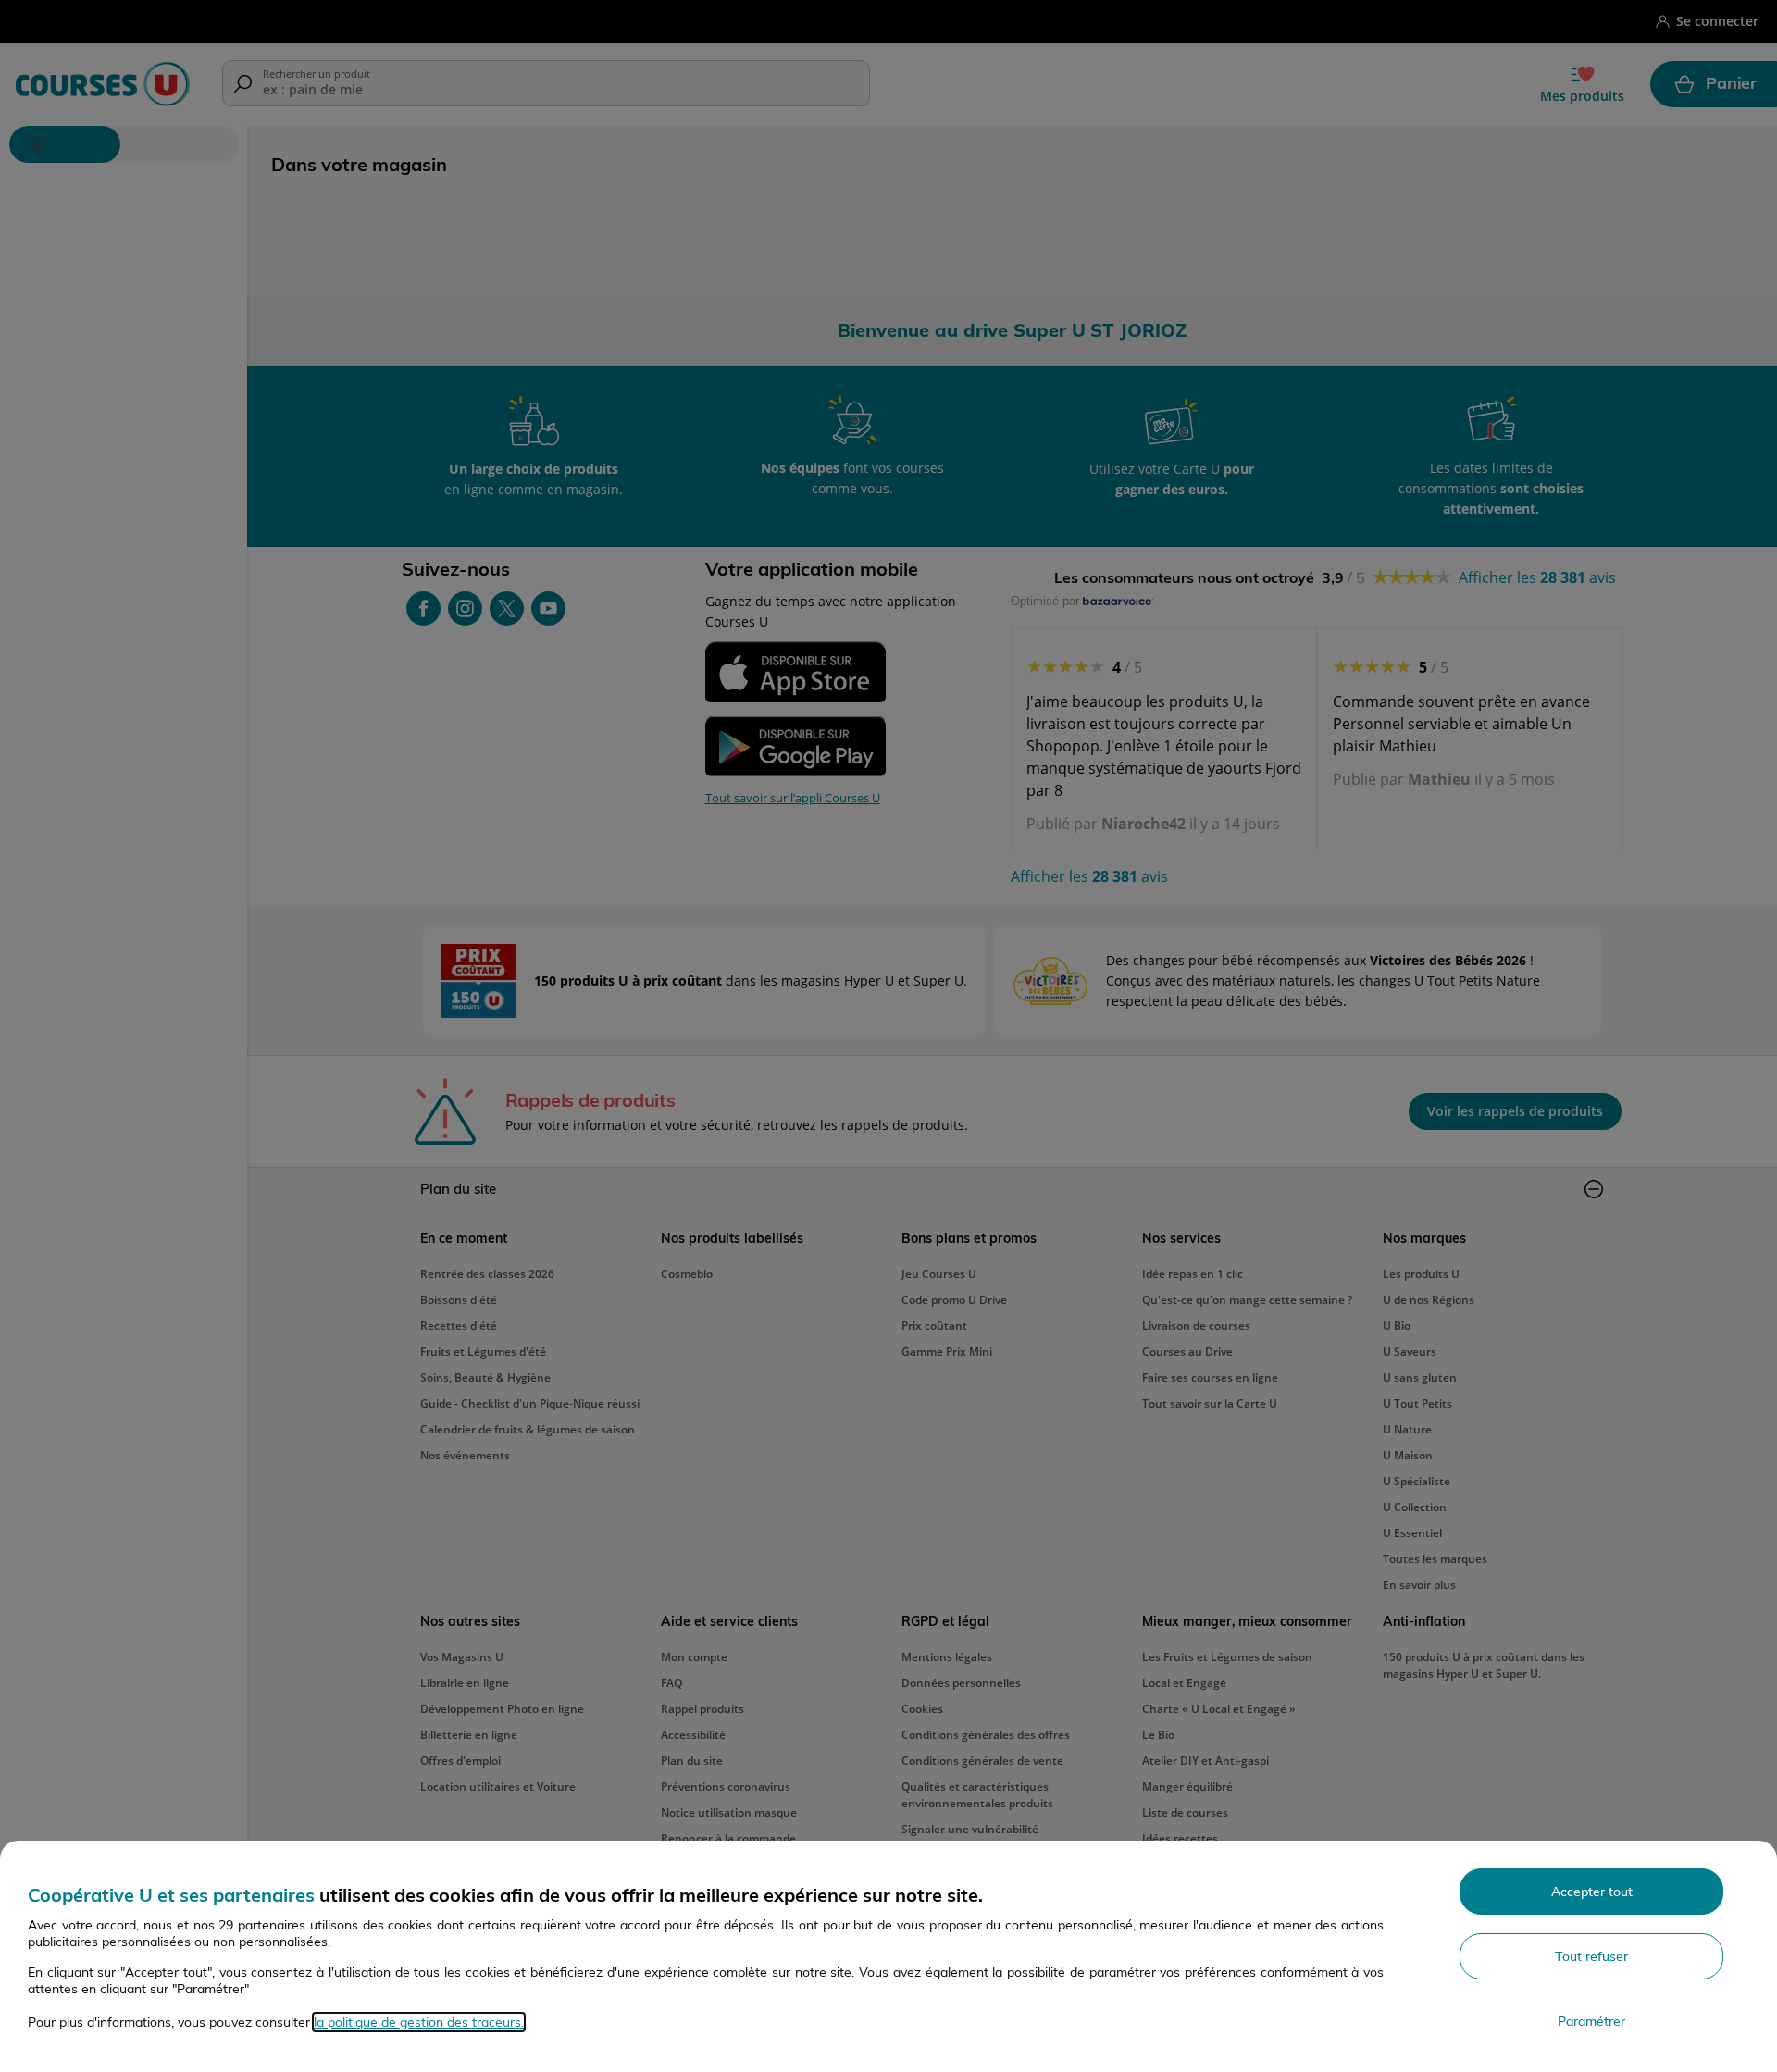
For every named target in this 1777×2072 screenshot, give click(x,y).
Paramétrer (1591, 2021)
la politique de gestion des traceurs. (419, 2022)
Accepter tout (1592, 1892)
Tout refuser (1591, 1956)
